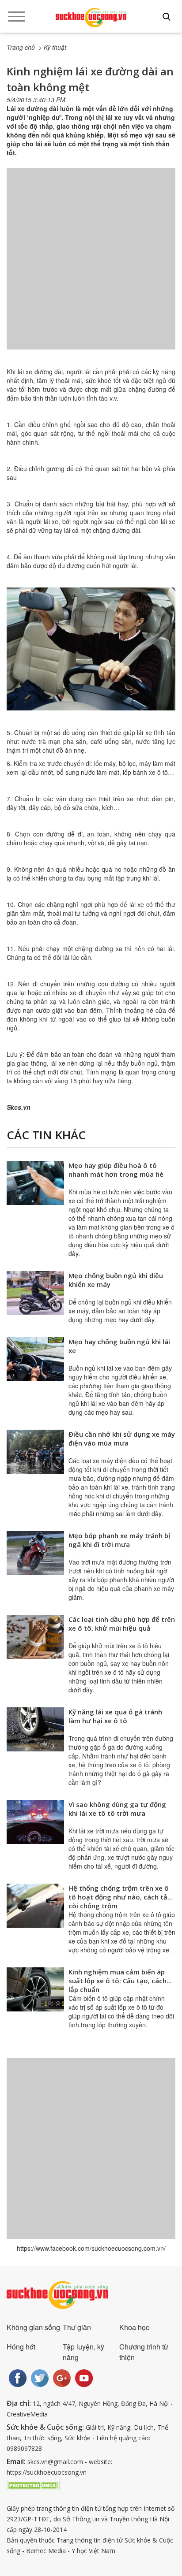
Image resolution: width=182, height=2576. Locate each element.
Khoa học (134, 2327)
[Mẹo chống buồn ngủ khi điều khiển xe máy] (35, 1293)
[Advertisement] (91, 268)
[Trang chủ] (91, 18)
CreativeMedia (27, 2414)
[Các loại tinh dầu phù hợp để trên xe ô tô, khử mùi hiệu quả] (35, 1637)
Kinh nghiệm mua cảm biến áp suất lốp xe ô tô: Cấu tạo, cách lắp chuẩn (118, 1981)
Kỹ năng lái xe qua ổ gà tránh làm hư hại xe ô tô (115, 1716)
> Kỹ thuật (52, 47)
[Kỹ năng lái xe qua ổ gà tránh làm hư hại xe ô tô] (35, 1729)
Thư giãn (77, 2327)
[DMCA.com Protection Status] (33, 2484)
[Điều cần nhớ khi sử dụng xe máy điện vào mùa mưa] (35, 1452)
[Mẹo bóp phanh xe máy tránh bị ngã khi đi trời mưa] (35, 1553)
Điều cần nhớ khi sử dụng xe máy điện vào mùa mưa (122, 1439)
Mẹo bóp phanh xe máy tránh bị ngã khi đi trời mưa (119, 1540)
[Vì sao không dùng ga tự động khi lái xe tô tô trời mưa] (35, 1822)
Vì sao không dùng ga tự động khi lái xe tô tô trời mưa (117, 1809)
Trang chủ (21, 47)
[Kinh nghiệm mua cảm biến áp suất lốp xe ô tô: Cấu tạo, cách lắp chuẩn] (35, 1989)
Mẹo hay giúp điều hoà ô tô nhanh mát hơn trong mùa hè (116, 1170)
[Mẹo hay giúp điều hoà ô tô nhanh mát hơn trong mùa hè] (35, 1183)
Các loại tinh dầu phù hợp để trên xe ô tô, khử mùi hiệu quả (122, 1624)
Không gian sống (33, 2327)
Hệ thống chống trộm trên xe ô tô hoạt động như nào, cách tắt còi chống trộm (119, 1897)
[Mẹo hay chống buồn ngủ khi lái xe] (35, 1359)
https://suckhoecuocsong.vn (47, 2472)
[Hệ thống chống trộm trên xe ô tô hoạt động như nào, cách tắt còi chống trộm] (35, 1906)
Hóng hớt (21, 2347)
